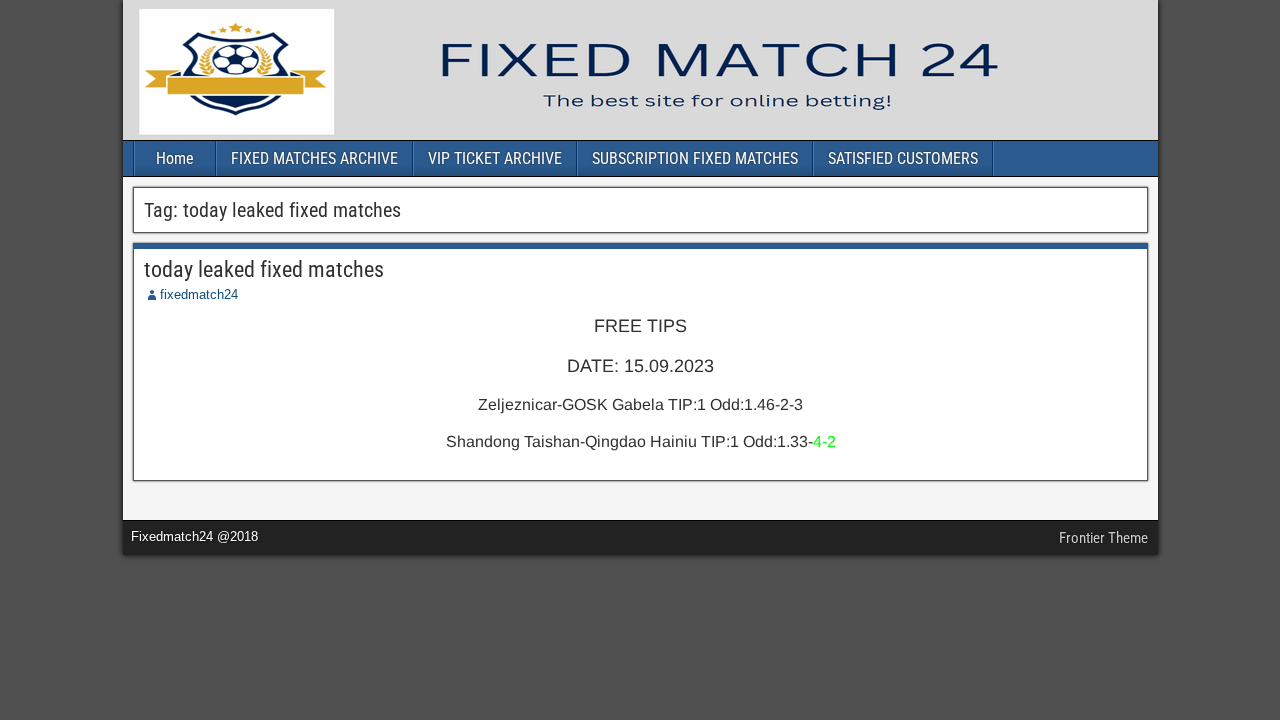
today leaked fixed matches (264, 269)
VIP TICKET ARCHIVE (495, 158)
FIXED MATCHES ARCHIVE (314, 158)
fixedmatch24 (199, 294)
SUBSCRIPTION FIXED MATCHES (695, 158)
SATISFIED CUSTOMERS (903, 158)
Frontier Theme (1103, 538)
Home (175, 158)
